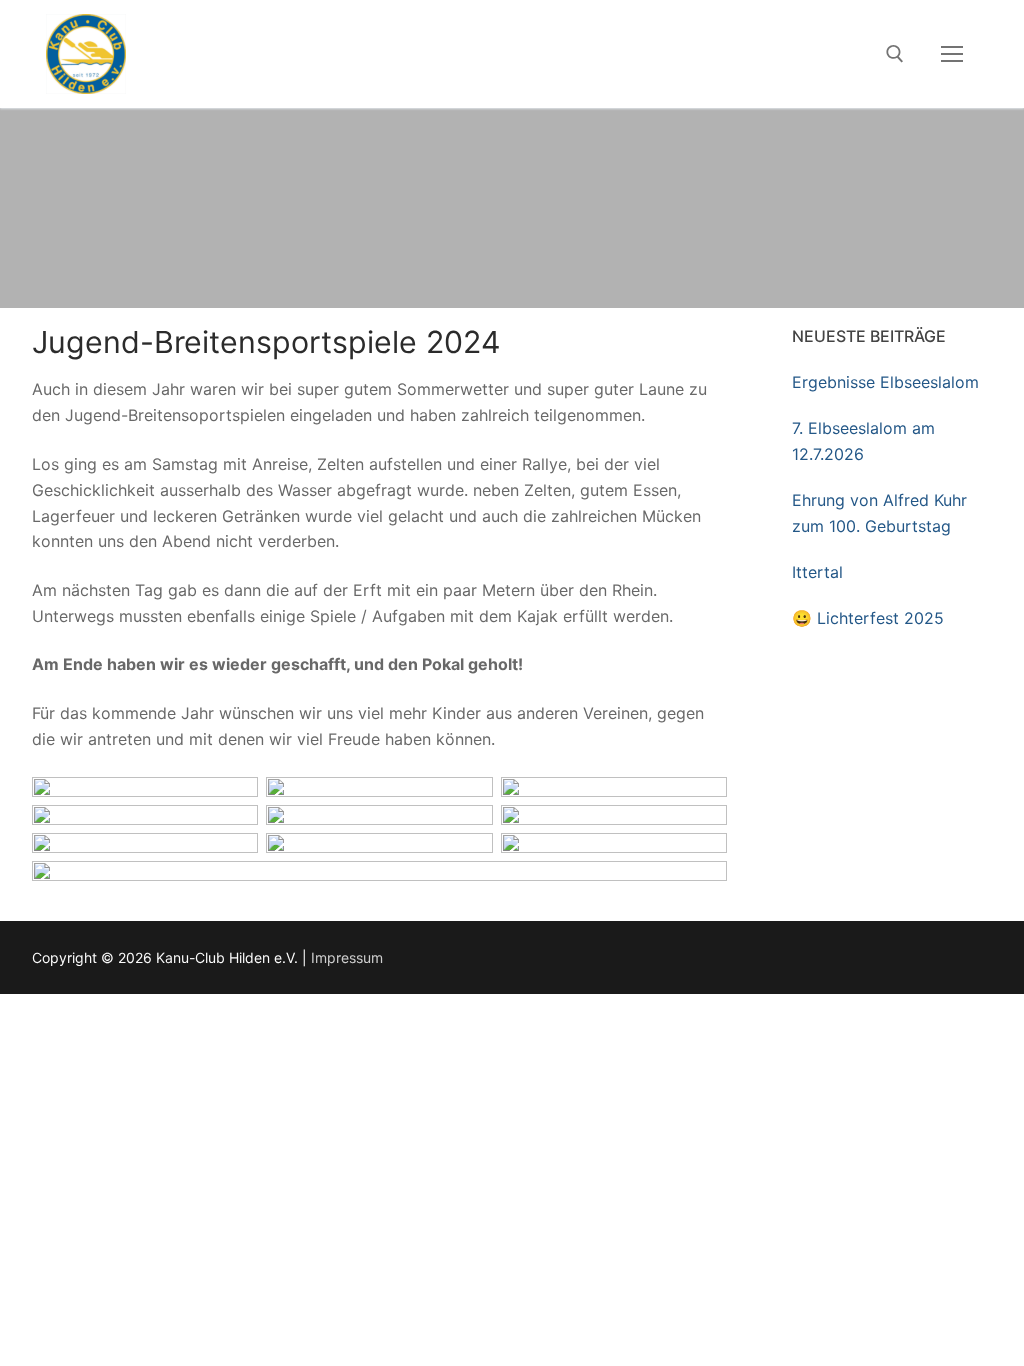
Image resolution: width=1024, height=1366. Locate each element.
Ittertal (817, 572)
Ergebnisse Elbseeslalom (885, 382)
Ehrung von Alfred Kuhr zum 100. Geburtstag (879, 513)
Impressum (347, 957)
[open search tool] (895, 54)
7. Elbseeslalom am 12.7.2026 (863, 441)
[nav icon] (952, 54)
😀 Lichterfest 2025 (868, 618)
